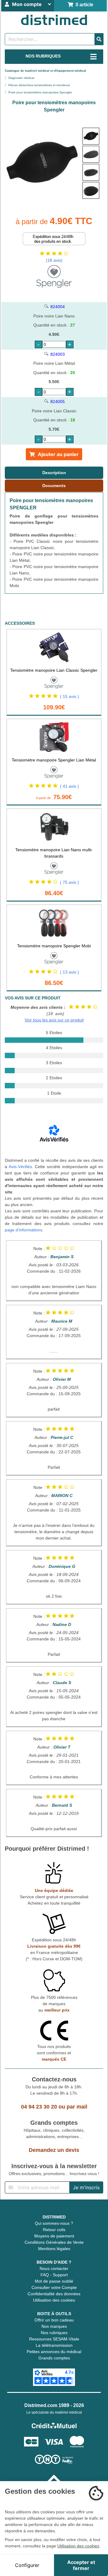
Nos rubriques (54, 2333)
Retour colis (54, 2230)
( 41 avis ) (69, 786)
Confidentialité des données (54, 2294)
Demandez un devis (54, 2150)
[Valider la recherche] (99, 39)
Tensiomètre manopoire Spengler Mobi (54, 946)
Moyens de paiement (54, 2236)
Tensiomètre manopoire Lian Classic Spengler (54, 670)
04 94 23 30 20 (39, 2107)
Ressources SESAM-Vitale (54, 2339)
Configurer (27, 2565)
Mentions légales (54, 2249)
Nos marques (54, 2326)
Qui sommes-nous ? (54, 2223)
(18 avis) (54, 260)
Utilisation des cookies (54, 2300)
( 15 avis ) (69, 696)
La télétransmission (54, 2345)
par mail (77, 2107)
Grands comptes (54, 2358)
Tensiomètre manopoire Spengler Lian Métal (54, 760)
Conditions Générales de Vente (54, 2242)
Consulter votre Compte (54, 2287)
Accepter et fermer (81, 2565)
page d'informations (24, 1230)
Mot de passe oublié (54, 2281)
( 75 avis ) (69, 882)
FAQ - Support (54, 2275)
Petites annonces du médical (54, 2352)
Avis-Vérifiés (20, 1167)
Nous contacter (54, 2268)
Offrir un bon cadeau (54, 2320)
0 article (83, 5)
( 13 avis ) (69, 972)
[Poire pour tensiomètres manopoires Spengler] (91, 136)
